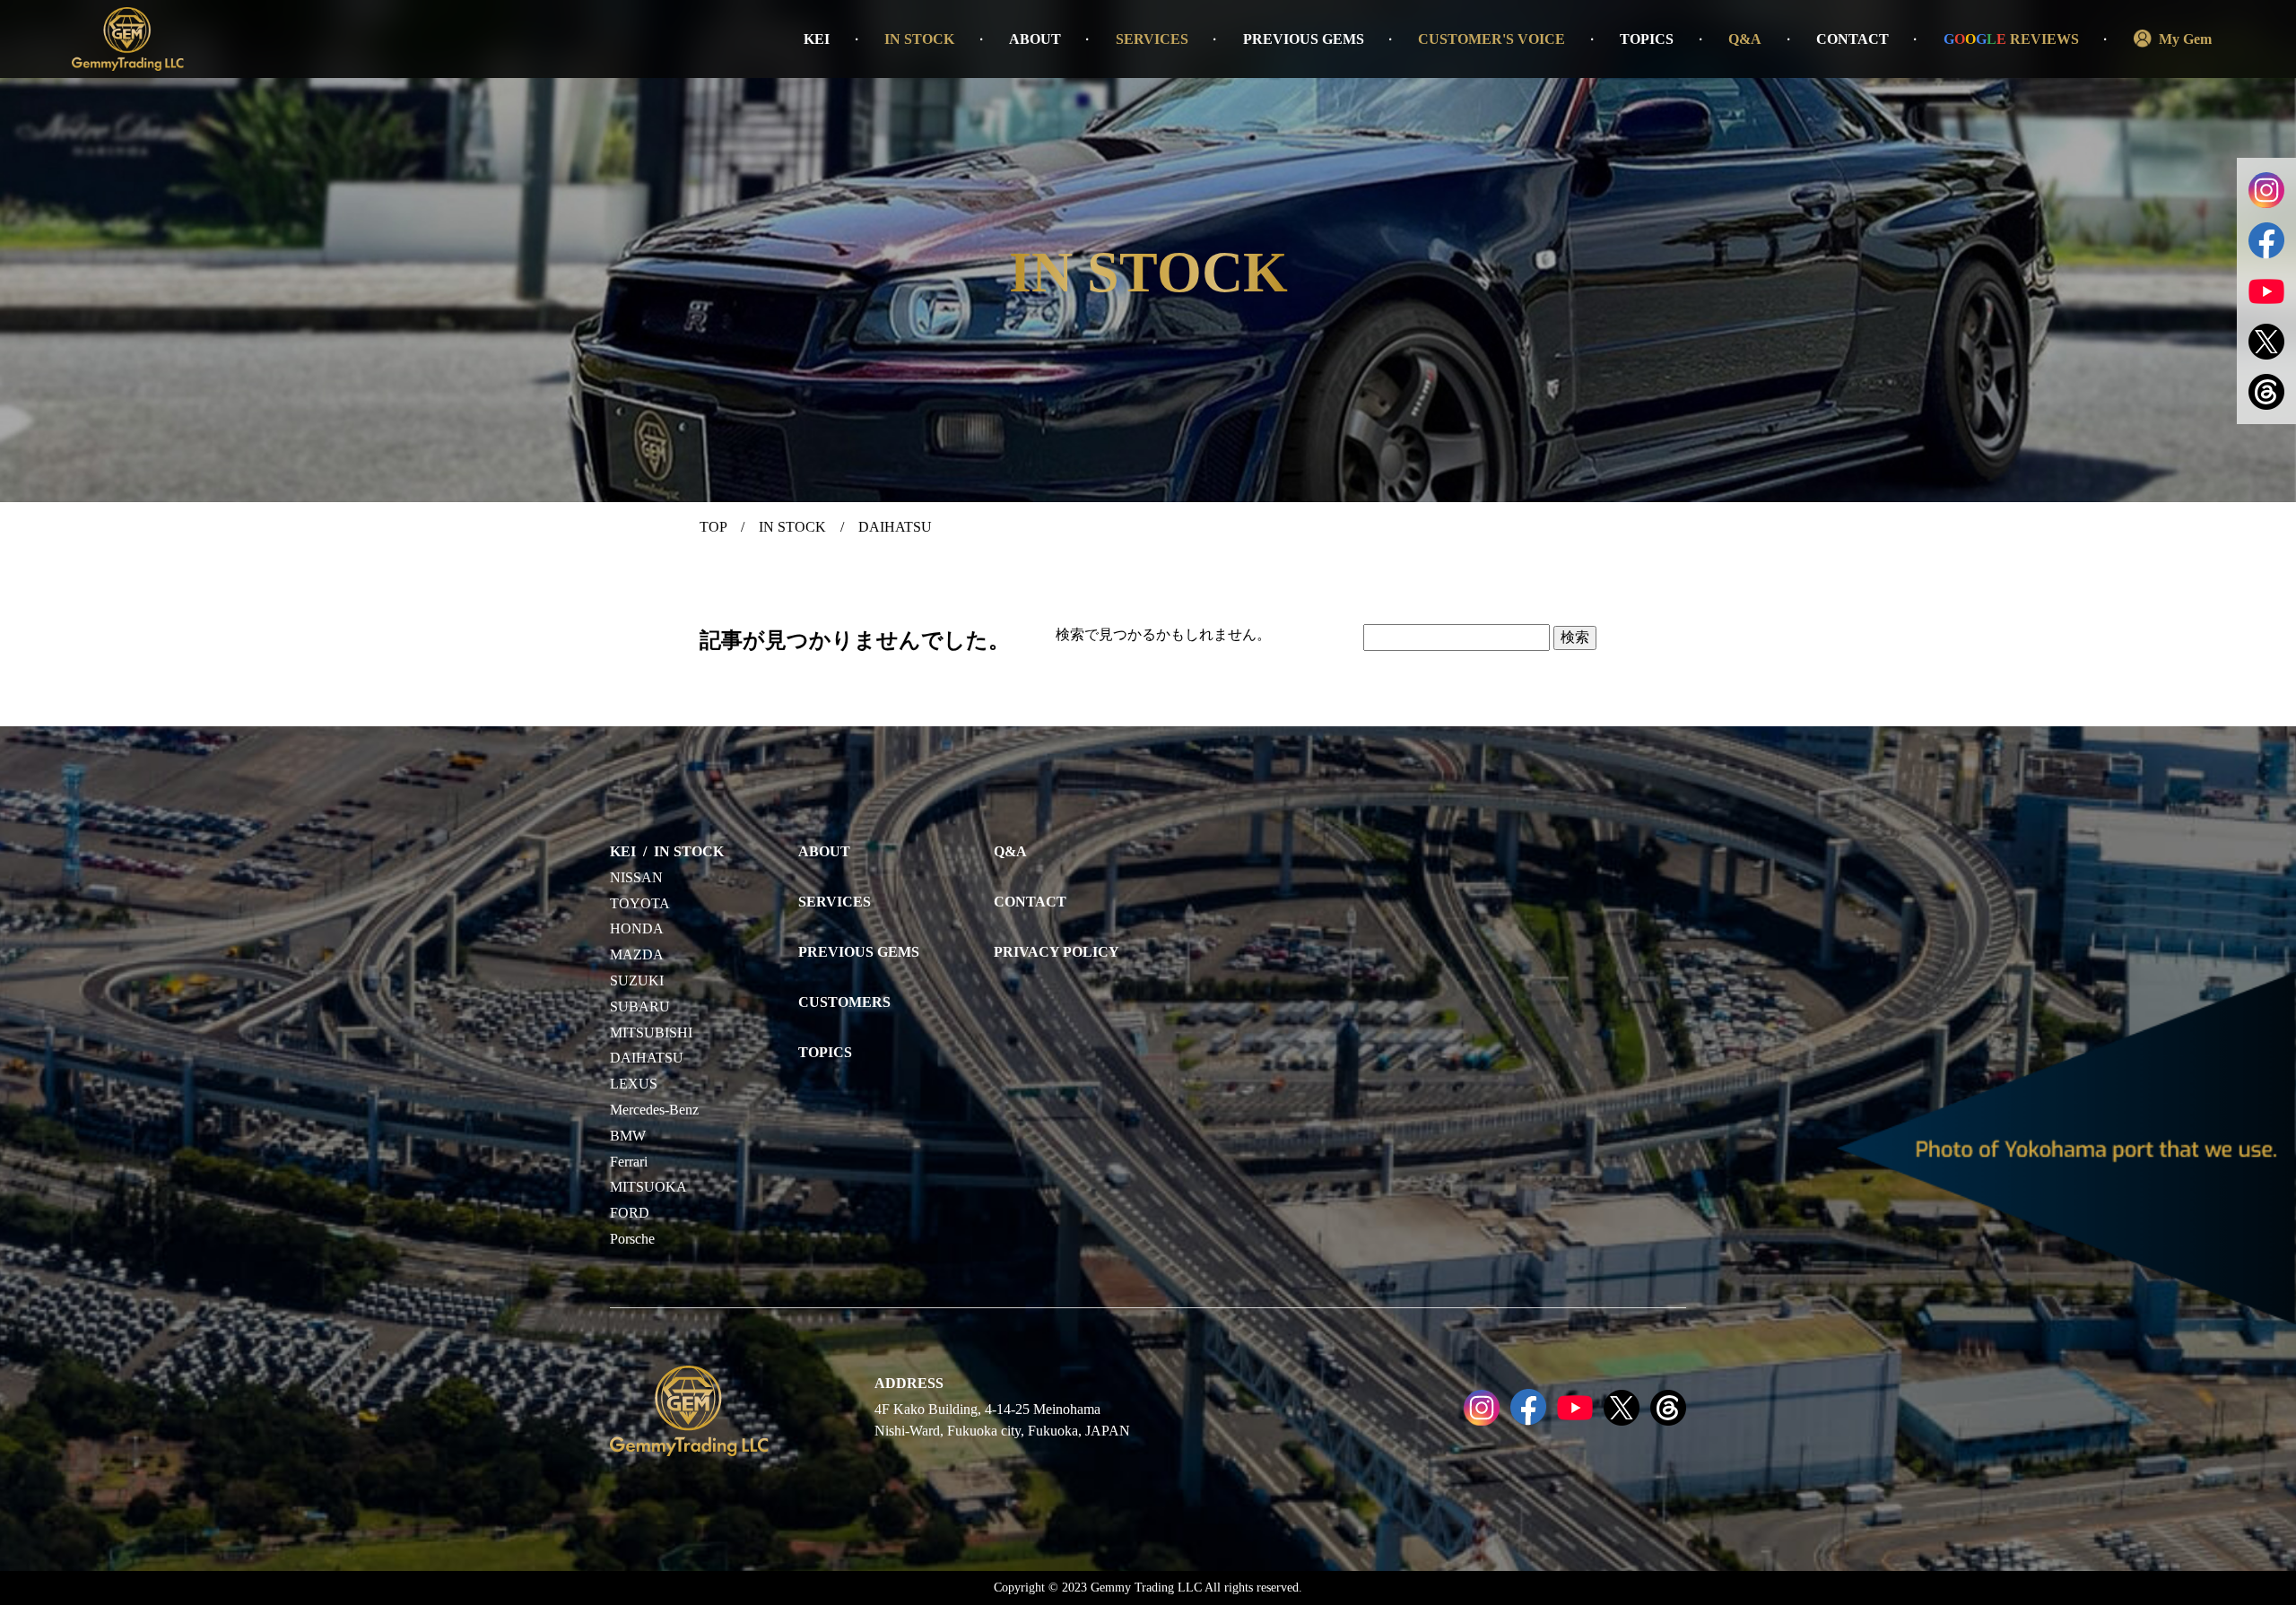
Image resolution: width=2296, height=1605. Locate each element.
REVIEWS (2011, 39)
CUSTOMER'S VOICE (1492, 39)
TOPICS (1647, 39)
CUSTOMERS (844, 1002)
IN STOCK (919, 39)
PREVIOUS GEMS (1304, 39)
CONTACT (1852, 39)
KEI (817, 39)
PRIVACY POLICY (1057, 952)
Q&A (1745, 39)
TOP (713, 527)
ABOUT (1035, 39)
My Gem (2185, 39)
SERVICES (1152, 39)
